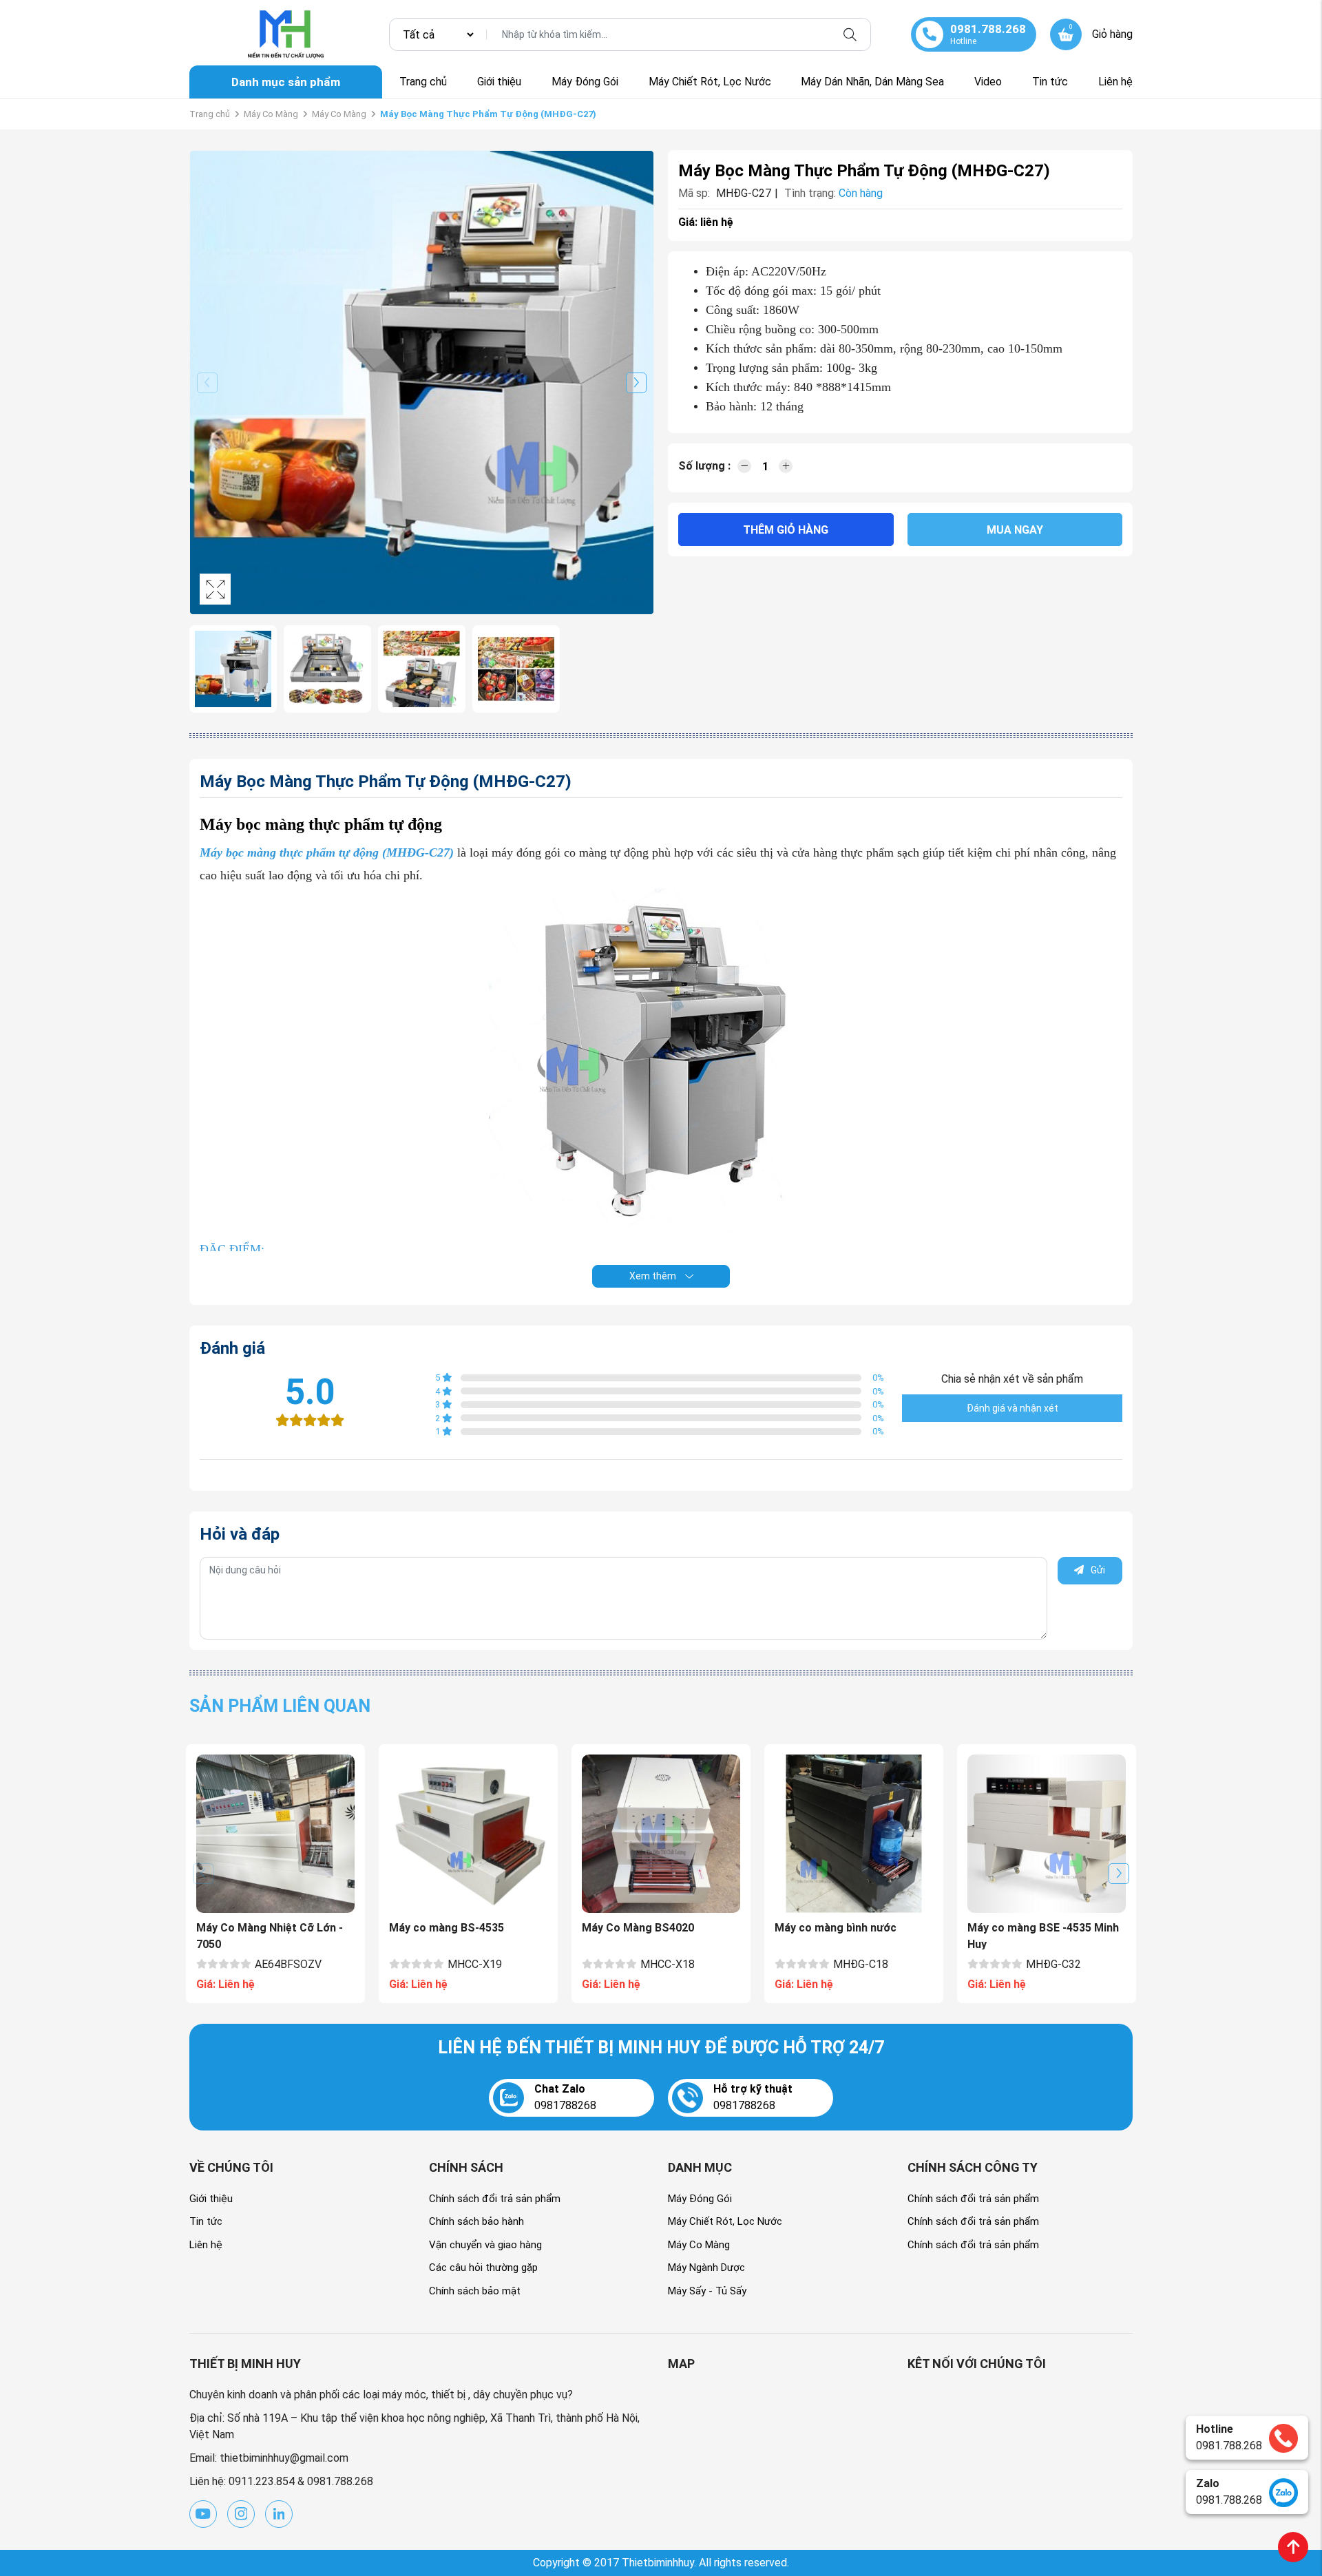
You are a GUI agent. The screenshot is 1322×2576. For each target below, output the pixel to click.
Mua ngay (1015, 530)
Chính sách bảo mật (475, 2291)
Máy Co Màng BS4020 (638, 1928)
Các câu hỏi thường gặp (483, 2268)
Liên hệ (1115, 82)
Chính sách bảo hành (476, 2221)
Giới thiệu (499, 82)
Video (988, 82)
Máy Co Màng (271, 114)
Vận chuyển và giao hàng (485, 2245)
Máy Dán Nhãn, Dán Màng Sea (872, 82)
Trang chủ (423, 82)
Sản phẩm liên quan (280, 1706)
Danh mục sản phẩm (286, 82)
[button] (636, 383)
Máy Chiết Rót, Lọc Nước (710, 82)
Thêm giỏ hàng (786, 530)
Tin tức (1050, 82)
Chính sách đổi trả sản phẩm (495, 2199)
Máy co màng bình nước (836, 1928)
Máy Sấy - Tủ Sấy (707, 2291)
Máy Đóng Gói (585, 82)
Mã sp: (694, 193)
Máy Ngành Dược (706, 2268)
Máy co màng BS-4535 (447, 1928)
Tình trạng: (810, 193)
